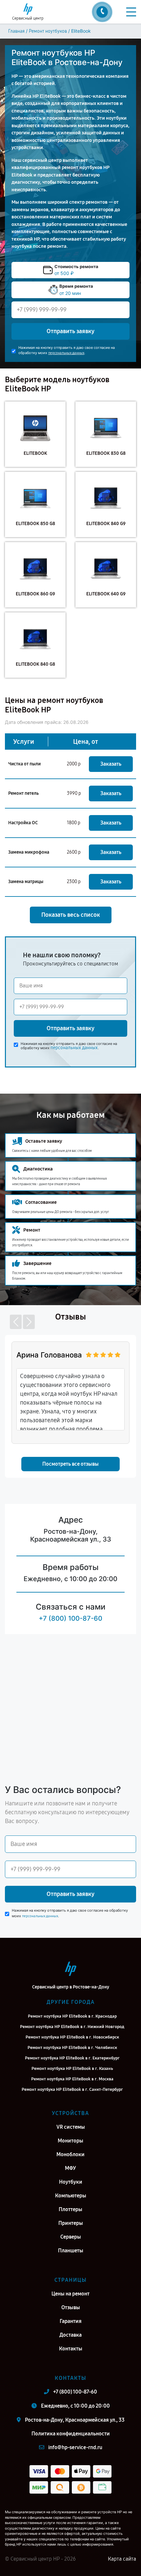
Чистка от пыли (24, 764)
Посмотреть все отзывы (70, 1464)
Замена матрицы (26, 882)
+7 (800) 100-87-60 (70, 1618)
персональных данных (66, 353)
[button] (16, 1322)
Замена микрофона (29, 852)
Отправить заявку (70, 331)
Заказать (111, 764)
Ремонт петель (23, 793)
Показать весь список (71, 915)
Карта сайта (122, 2559)
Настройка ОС (23, 823)
